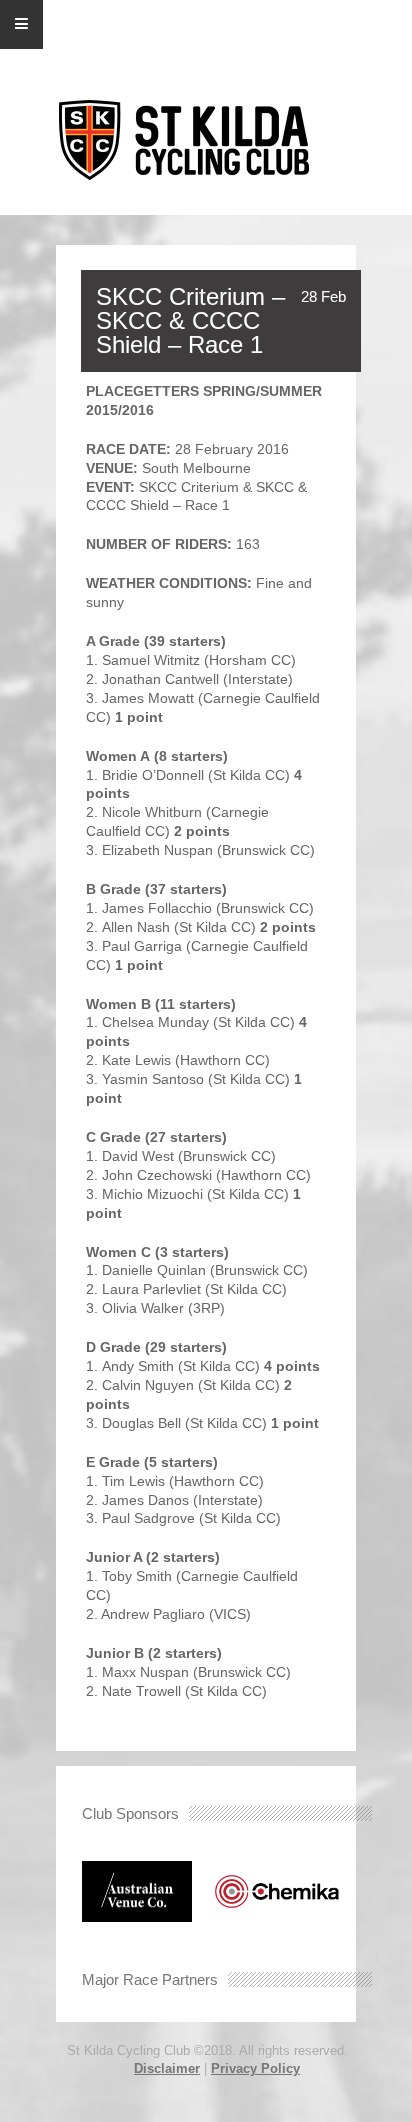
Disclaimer (167, 2068)
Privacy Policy (255, 2068)
